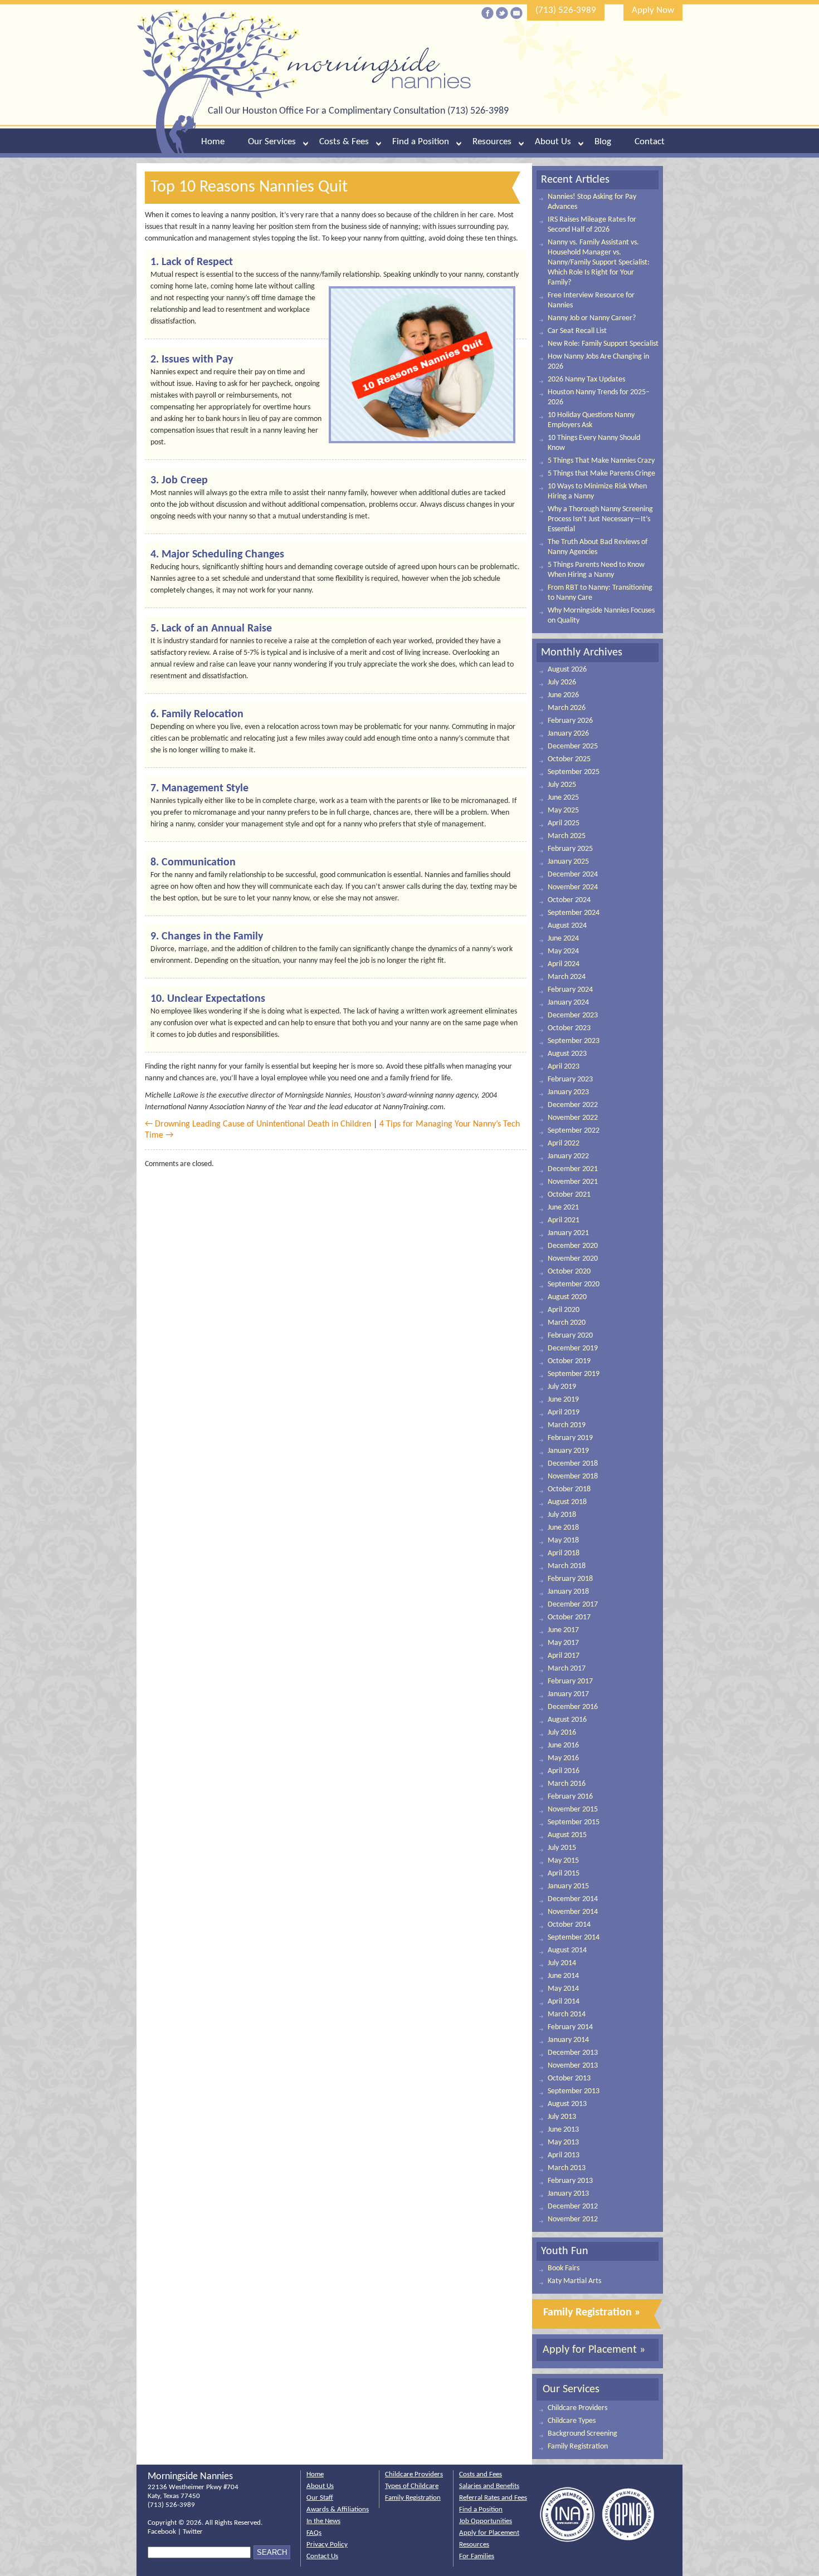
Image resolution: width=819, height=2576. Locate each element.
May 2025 (563, 810)
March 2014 (567, 2014)
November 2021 (573, 1182)
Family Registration (578, 2447)
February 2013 (570, 2181)
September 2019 (574, 1374)
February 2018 (570, 1579)
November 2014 (573, 1912)
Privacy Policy (327, 2545)
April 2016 (564, 1771)
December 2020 (573, 1246)
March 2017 (567, 1669)
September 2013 (574, 2091)
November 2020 (573, 1259)
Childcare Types (572, 2421)
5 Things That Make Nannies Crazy (601, 461)
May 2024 (563, 951)
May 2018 (563, 1541)
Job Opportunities (486, 2521)
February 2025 (570, 849)
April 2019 (564, 1412)
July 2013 (562, 2117)
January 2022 (568, 1156)
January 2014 (568, 2040)
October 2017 (569, 1617)
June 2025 (563, 798)
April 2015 (564, 1874)
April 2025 (564, 823)
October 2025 (569, 759)
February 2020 (570, 1336)
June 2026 (563, 695)
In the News (323, 2521)
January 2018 (568, 1592)
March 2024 (567, 977)
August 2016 (567, 1720)
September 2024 (574, 913)
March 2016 (567, 1784)
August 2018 (567, 1502)
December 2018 (573, 1464)
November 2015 (573, 1809)
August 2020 (567, 1297)
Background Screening (582, 2434)
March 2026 (567, 708)
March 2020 (567, 1323)
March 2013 (567, 2168)
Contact (650, 142)
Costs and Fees (481, 2474)
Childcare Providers (577, 2408)
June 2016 (563, 1745)
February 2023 (570, 1079)
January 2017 (568, 1694)
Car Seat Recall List (577, 331)
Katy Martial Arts (574, 2281)
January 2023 (568, 1092)
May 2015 (563, 1861)
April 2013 (564, 2155)
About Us (553, 142)
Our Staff (320, 2498)
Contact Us (322, 2556)
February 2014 (570, 2027)
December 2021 (573, 1169)
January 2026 (568, 734)
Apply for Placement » (594, 2350)
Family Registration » (592, 2313)
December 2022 (573, 1105)
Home (213, 142)
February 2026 (570, 721)
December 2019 (573, 1348)
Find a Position (421, 142)
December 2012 (573, 2207)
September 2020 (574, 1284)
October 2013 (569, 2078)
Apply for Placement (489, 2533)
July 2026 (562, 682)
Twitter (193, 2532)
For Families (477, 2556)
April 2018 (564, 1553)
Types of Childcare (412, 2486)
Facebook (162, 2532)
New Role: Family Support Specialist (603, 344)
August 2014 (567, 1950)
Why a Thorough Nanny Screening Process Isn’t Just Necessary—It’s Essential (600, 519)
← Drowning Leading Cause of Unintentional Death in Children (258, 1124)
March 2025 (567, 836)
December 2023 (573, 1015)
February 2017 (570, 1681)
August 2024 (567, 926)
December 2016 (573, 1707)
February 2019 (570, 1438)
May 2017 (563, 1643)
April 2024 (564, 964)
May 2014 (563, 1989)
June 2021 (563, 1208)
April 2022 (564, 1143)
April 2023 (564, 1067)
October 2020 (569, 1272)
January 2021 (568, 1233)
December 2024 (573, 875)
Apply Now (653, 10)
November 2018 (573, 1476)
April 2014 (564, 2002)
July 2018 (562, 1515)
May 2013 (563, 2142)
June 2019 (563, 1400)
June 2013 (563, 2130)
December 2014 (573, 1899)
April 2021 (564, 1220)
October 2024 (569, 900)
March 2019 (567, 1425)
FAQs (314, 2533)
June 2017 (563, 1630)
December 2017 (573, 1605)
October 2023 (569, 1028)
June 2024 (563, 939)
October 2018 (569, 1489)
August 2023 (567, 1054)
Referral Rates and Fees (493, 2498)
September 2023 (574, 1041)
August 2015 (567, 1835)
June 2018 (563, 1528)
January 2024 (568, 1003)
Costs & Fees (344, 142)
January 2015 (568, 1886)
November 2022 (573, 1118)
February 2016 (570, 1797)
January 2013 (568, 2194)
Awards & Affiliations (338, 2509)
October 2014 (569, 1925)
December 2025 (573, 746)
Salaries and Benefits (489, 2486)
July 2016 (562, 1733)
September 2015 (574, 1822)
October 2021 (569, 1195)
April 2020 (564, 1310)
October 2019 (569, 1361)
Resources (492, 142)
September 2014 (574, 1938)
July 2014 (562, 1963)
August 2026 (567, 670)
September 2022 (574, 1131)
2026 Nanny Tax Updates (586, 379)
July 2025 (562, 785)
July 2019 (562, 1387)
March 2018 (567, 1566)
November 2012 (573, 2219)
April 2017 (564, 1656)
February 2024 (570, 990)
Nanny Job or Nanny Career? (592, 318)
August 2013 (567, 2104)
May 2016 (563, 1758)
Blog (603, 142)
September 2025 (574, 772)
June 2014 (563, 1976)
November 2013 (573, 2066)
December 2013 (573, 2053)
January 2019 (568, 1451)
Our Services (272, 142)
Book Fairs (564, 2268)
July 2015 (562, 1848)
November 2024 (573, 887)
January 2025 (568, 862)
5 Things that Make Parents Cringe (601, 474)
